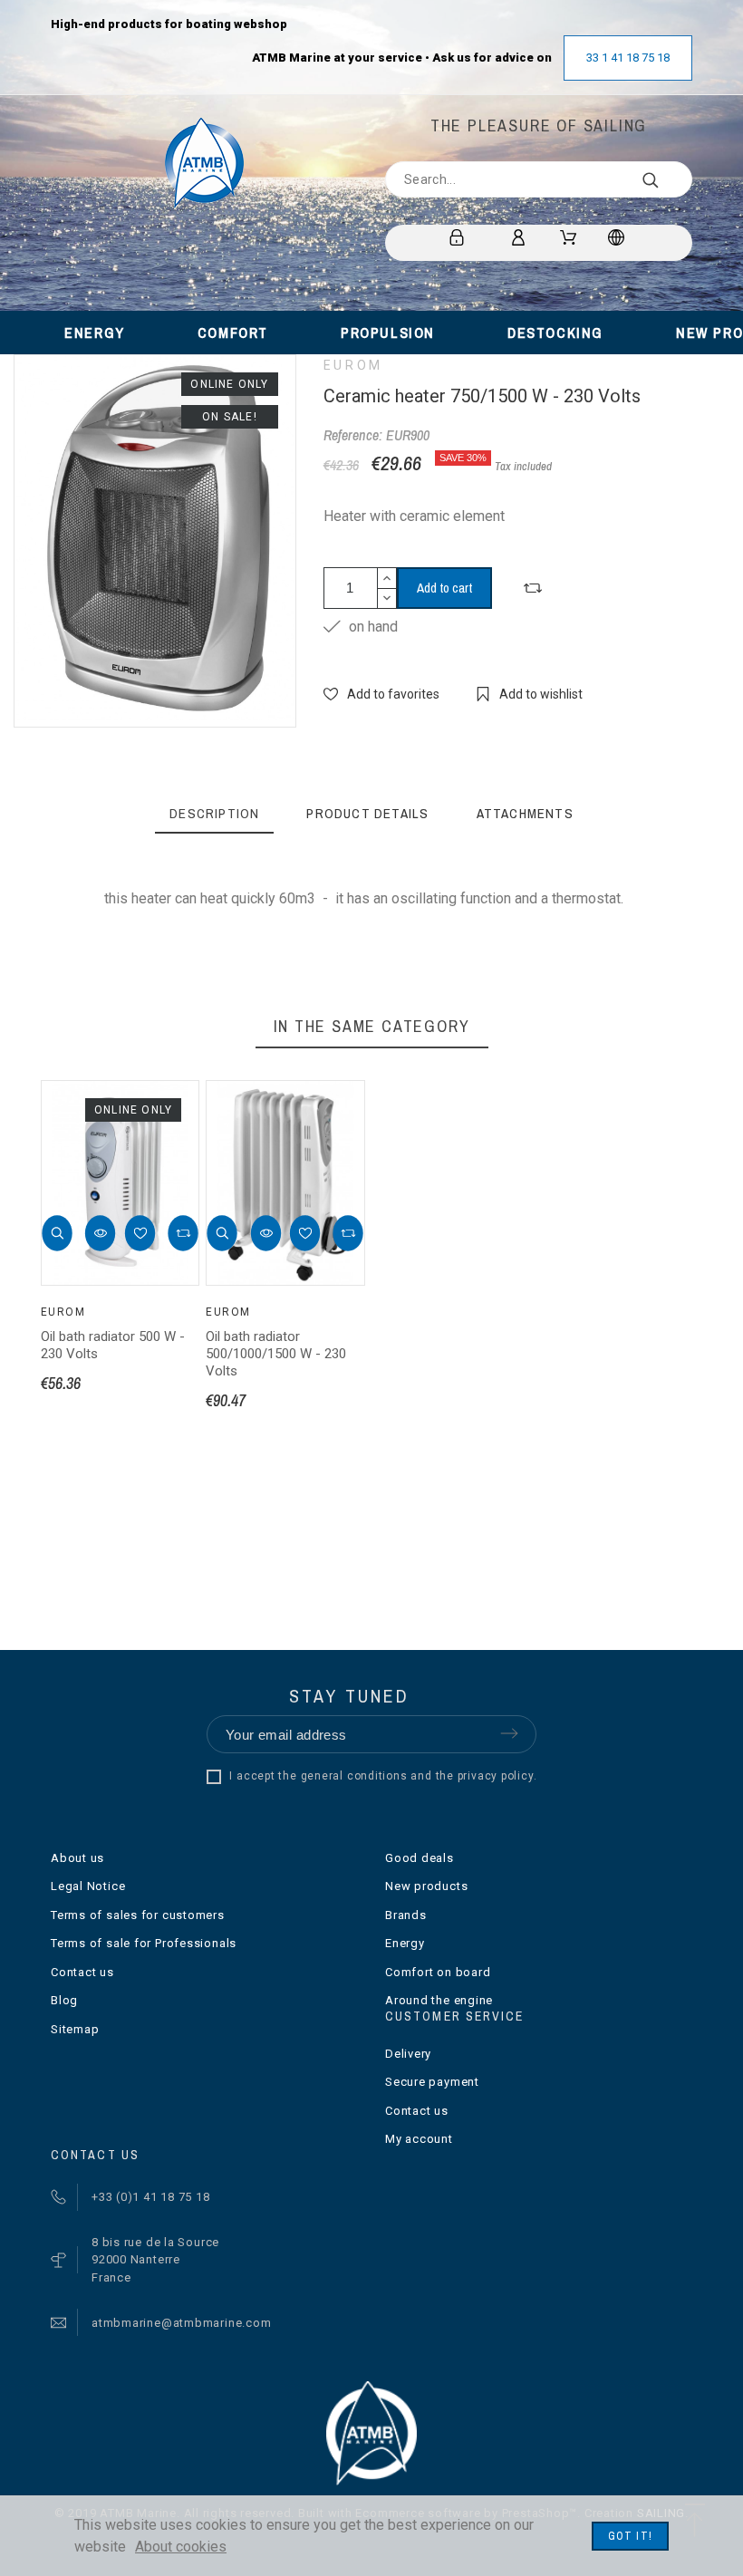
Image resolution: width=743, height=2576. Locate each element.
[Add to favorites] (140, 1234)
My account (419, 2139)
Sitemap (75, 2029)
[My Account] (521, 237)
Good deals (420, 1858)
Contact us (82, 1972)
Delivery (408, 2054)
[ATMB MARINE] (204, 163)
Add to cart (444, 588)
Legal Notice (88, 1886)
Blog (64, 2000)
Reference (143, 936)
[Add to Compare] (533, 588)
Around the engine (439, 2000)
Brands (406, 1915)
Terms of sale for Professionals (144, 1943)
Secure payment (432, 2082)
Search (670, 179)
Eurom (353, 365)
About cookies (181, 2547)
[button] (57, 1234)
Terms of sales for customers (138, 1915)
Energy (405, 1943)
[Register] (460, 237)
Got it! (630, 2536)
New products (426, 1886)
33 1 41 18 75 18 (628, 58)
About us (77, 1858)
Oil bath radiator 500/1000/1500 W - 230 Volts (276, 1354)
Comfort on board (438, 1972)
